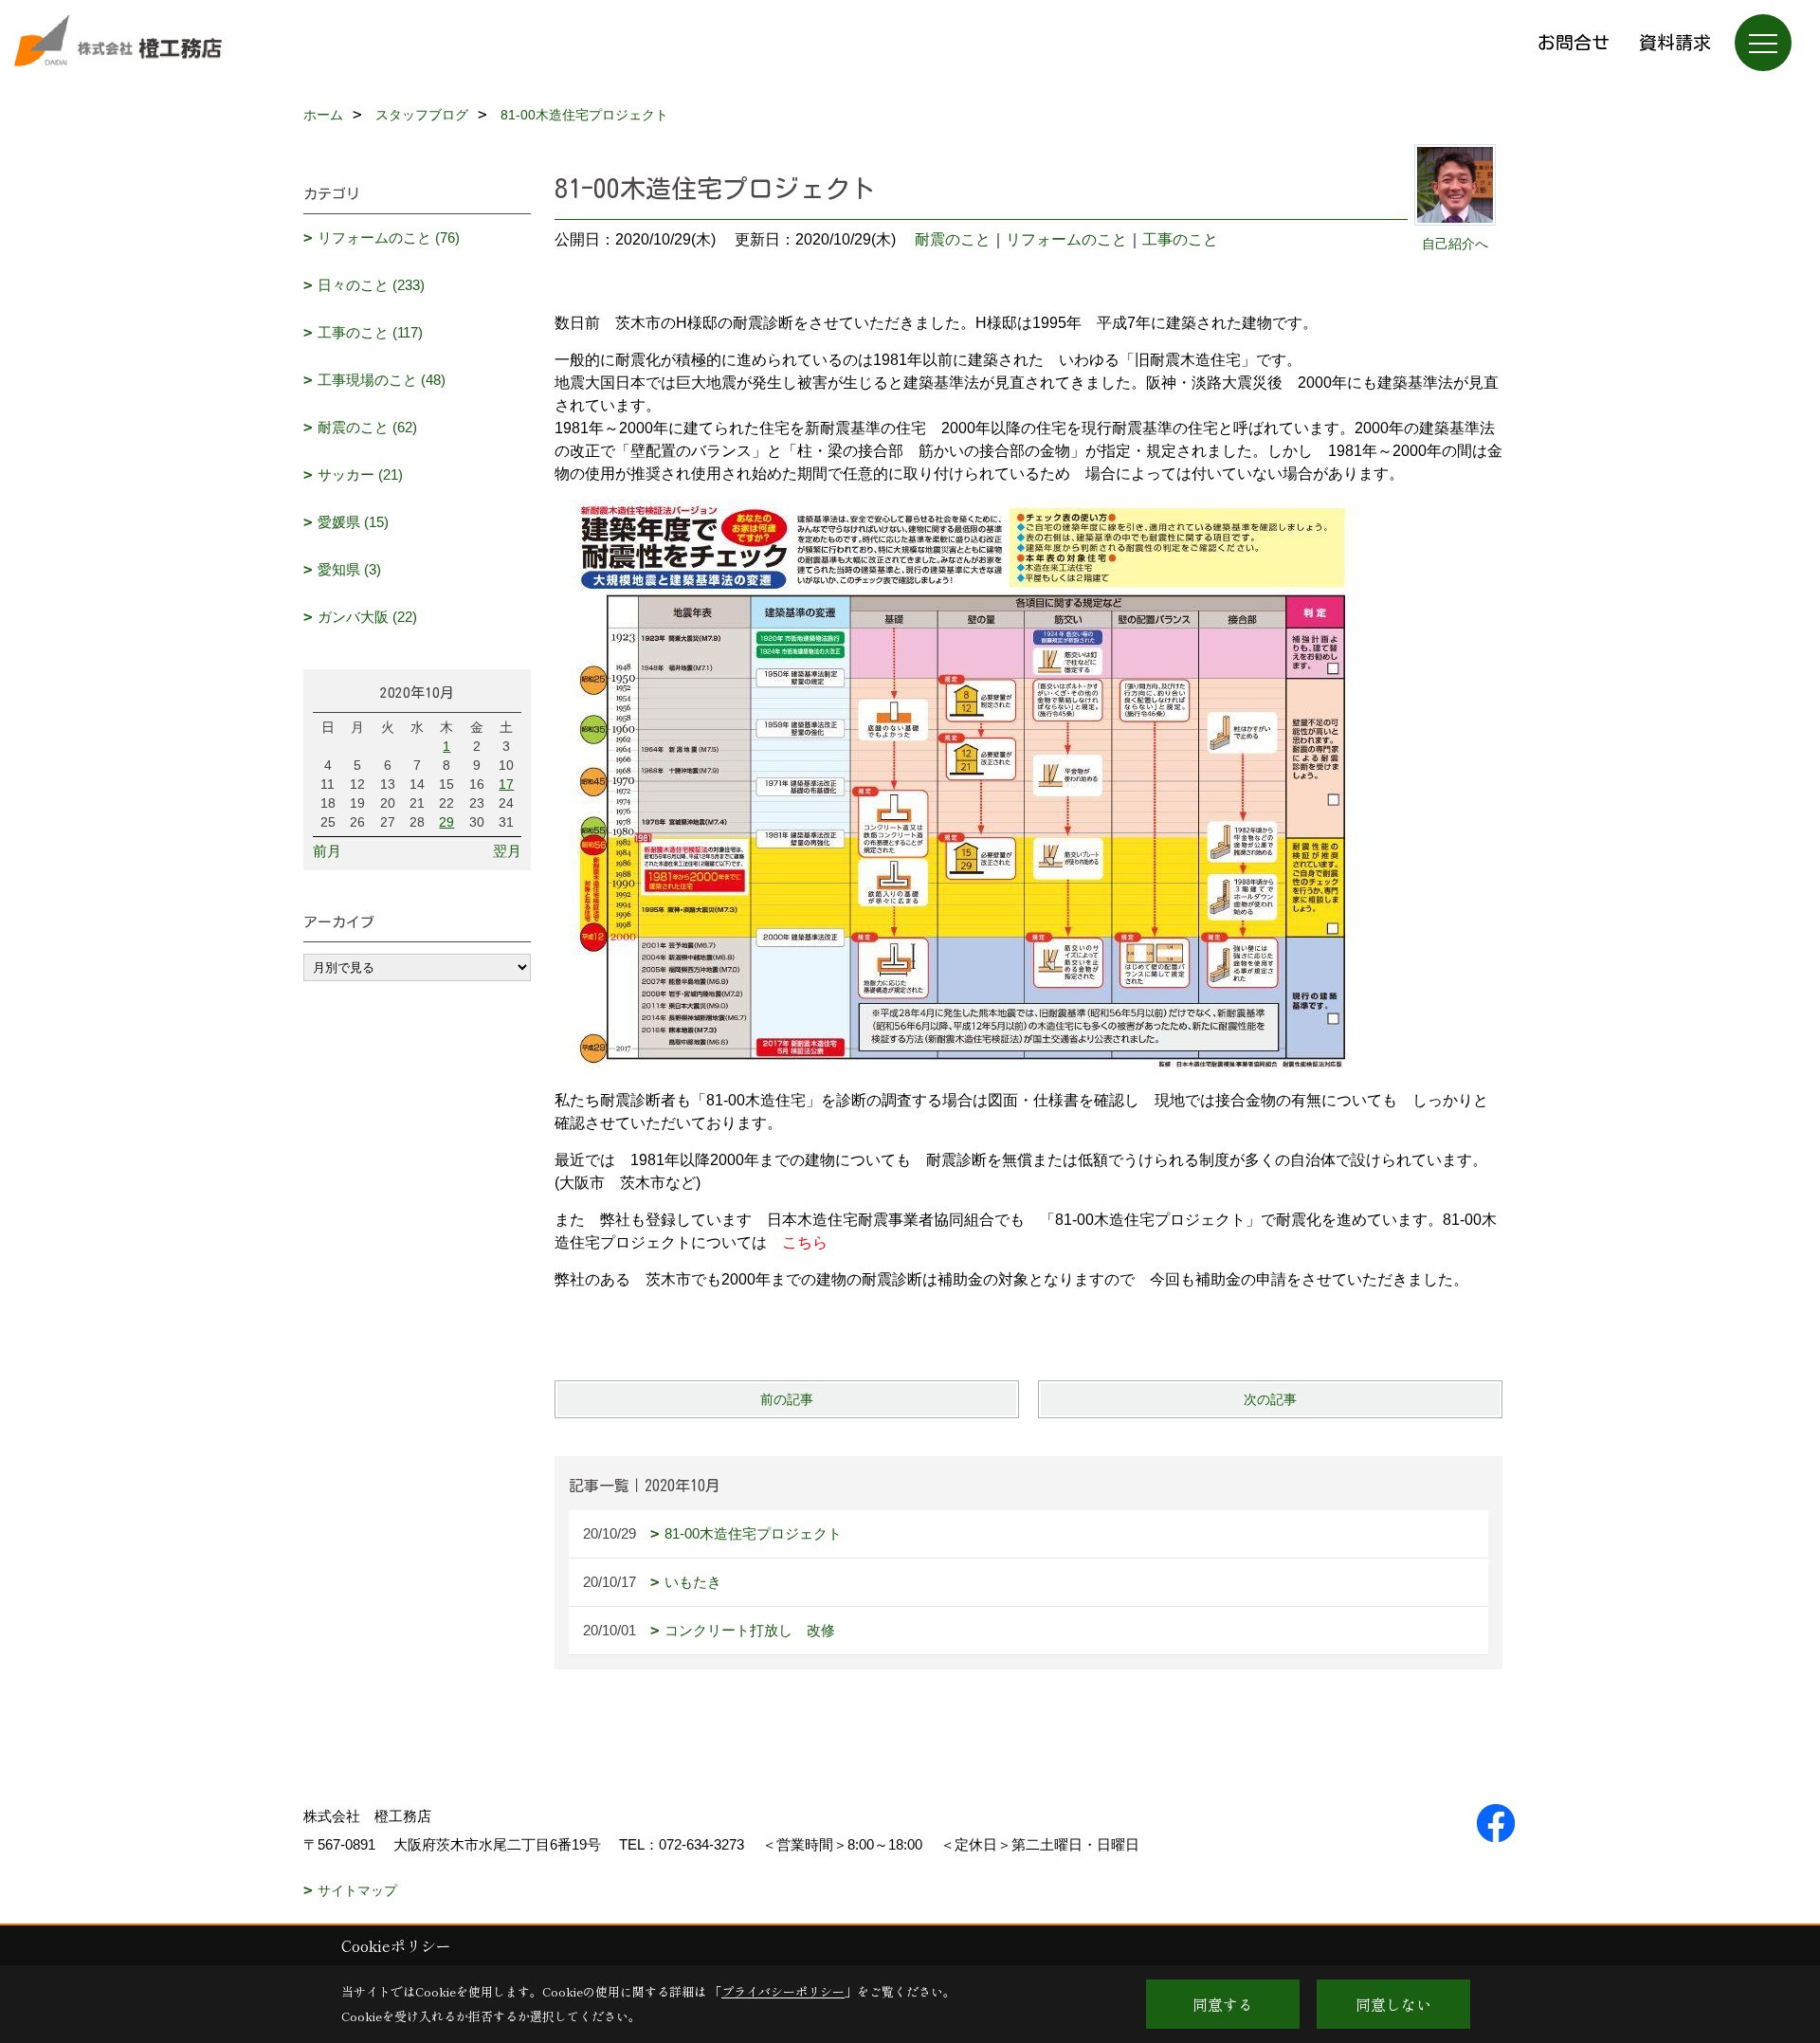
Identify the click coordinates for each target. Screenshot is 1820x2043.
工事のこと (1180, 239)
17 (506, 784)
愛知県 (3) (349, 569)
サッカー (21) (360, 474)
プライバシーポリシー (783, 1991)
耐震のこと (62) (367, 427)
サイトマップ (357, 1890)
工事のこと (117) (370, 332)
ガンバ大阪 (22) (367, 617)
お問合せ (1574, 42)
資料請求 (1675, 42)
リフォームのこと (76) (389, 237)
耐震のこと (953, 239)
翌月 (507, 851)
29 (446, 822)
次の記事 (1270, 1399)
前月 (327, 851)
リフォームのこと (1066, 239)
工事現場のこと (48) (382, 380)
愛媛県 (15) (353, 522)
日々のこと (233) (371, 285)
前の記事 (787, 1399)
